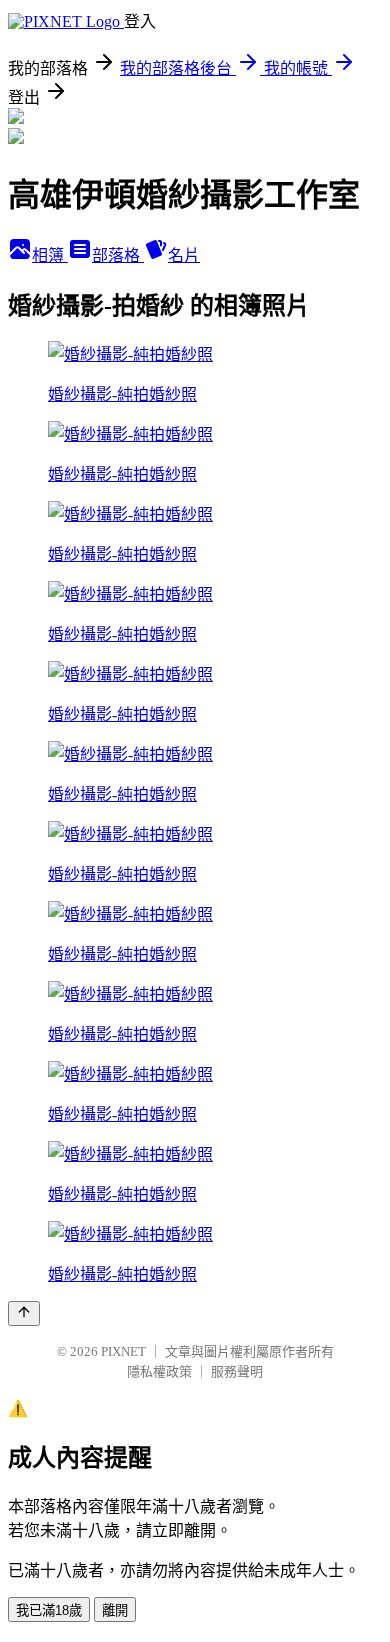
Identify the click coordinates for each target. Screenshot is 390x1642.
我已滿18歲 (49, 1610)
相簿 (50, 255)
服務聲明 (237, 1371)
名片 (184, 255)
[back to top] (24, 1313)
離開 (115, 1610)
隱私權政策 (159, 1371)
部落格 (118, 255)
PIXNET (123, 1351)
